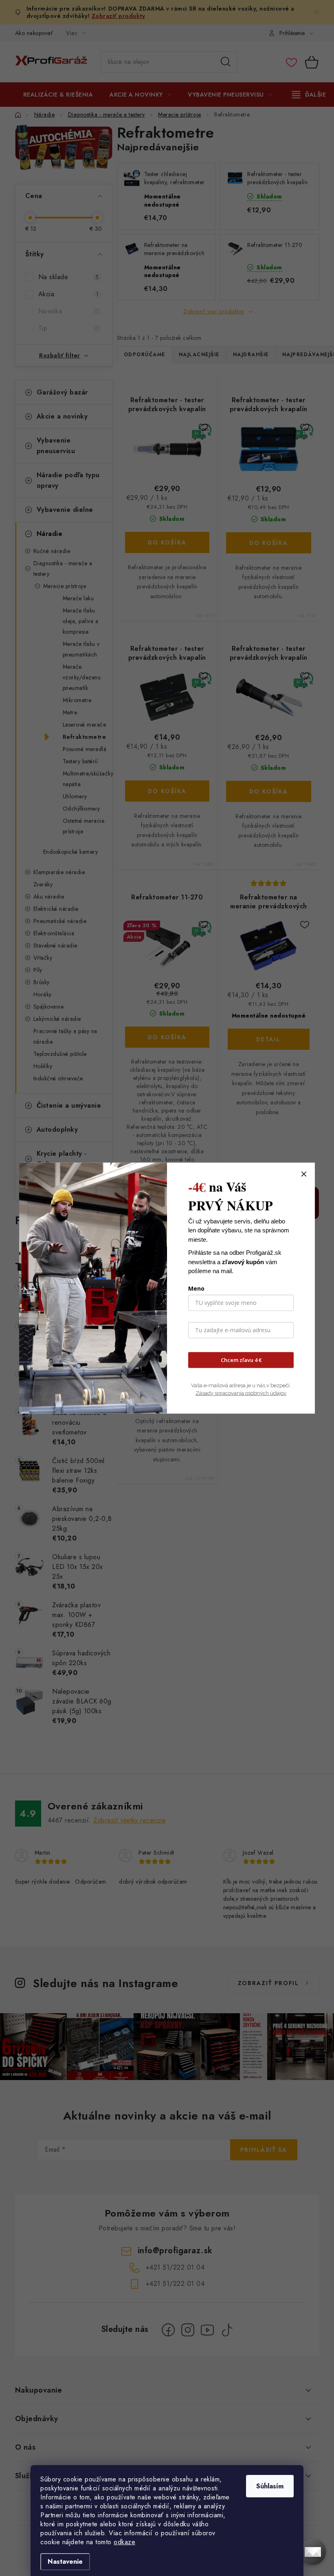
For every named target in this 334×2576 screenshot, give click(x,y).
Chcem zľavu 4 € (241, 1360)
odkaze (124, 2542)
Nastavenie (65, 2562)
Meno (196, 1288)
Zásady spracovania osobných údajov (241, 1393)
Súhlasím (270, 2486)
